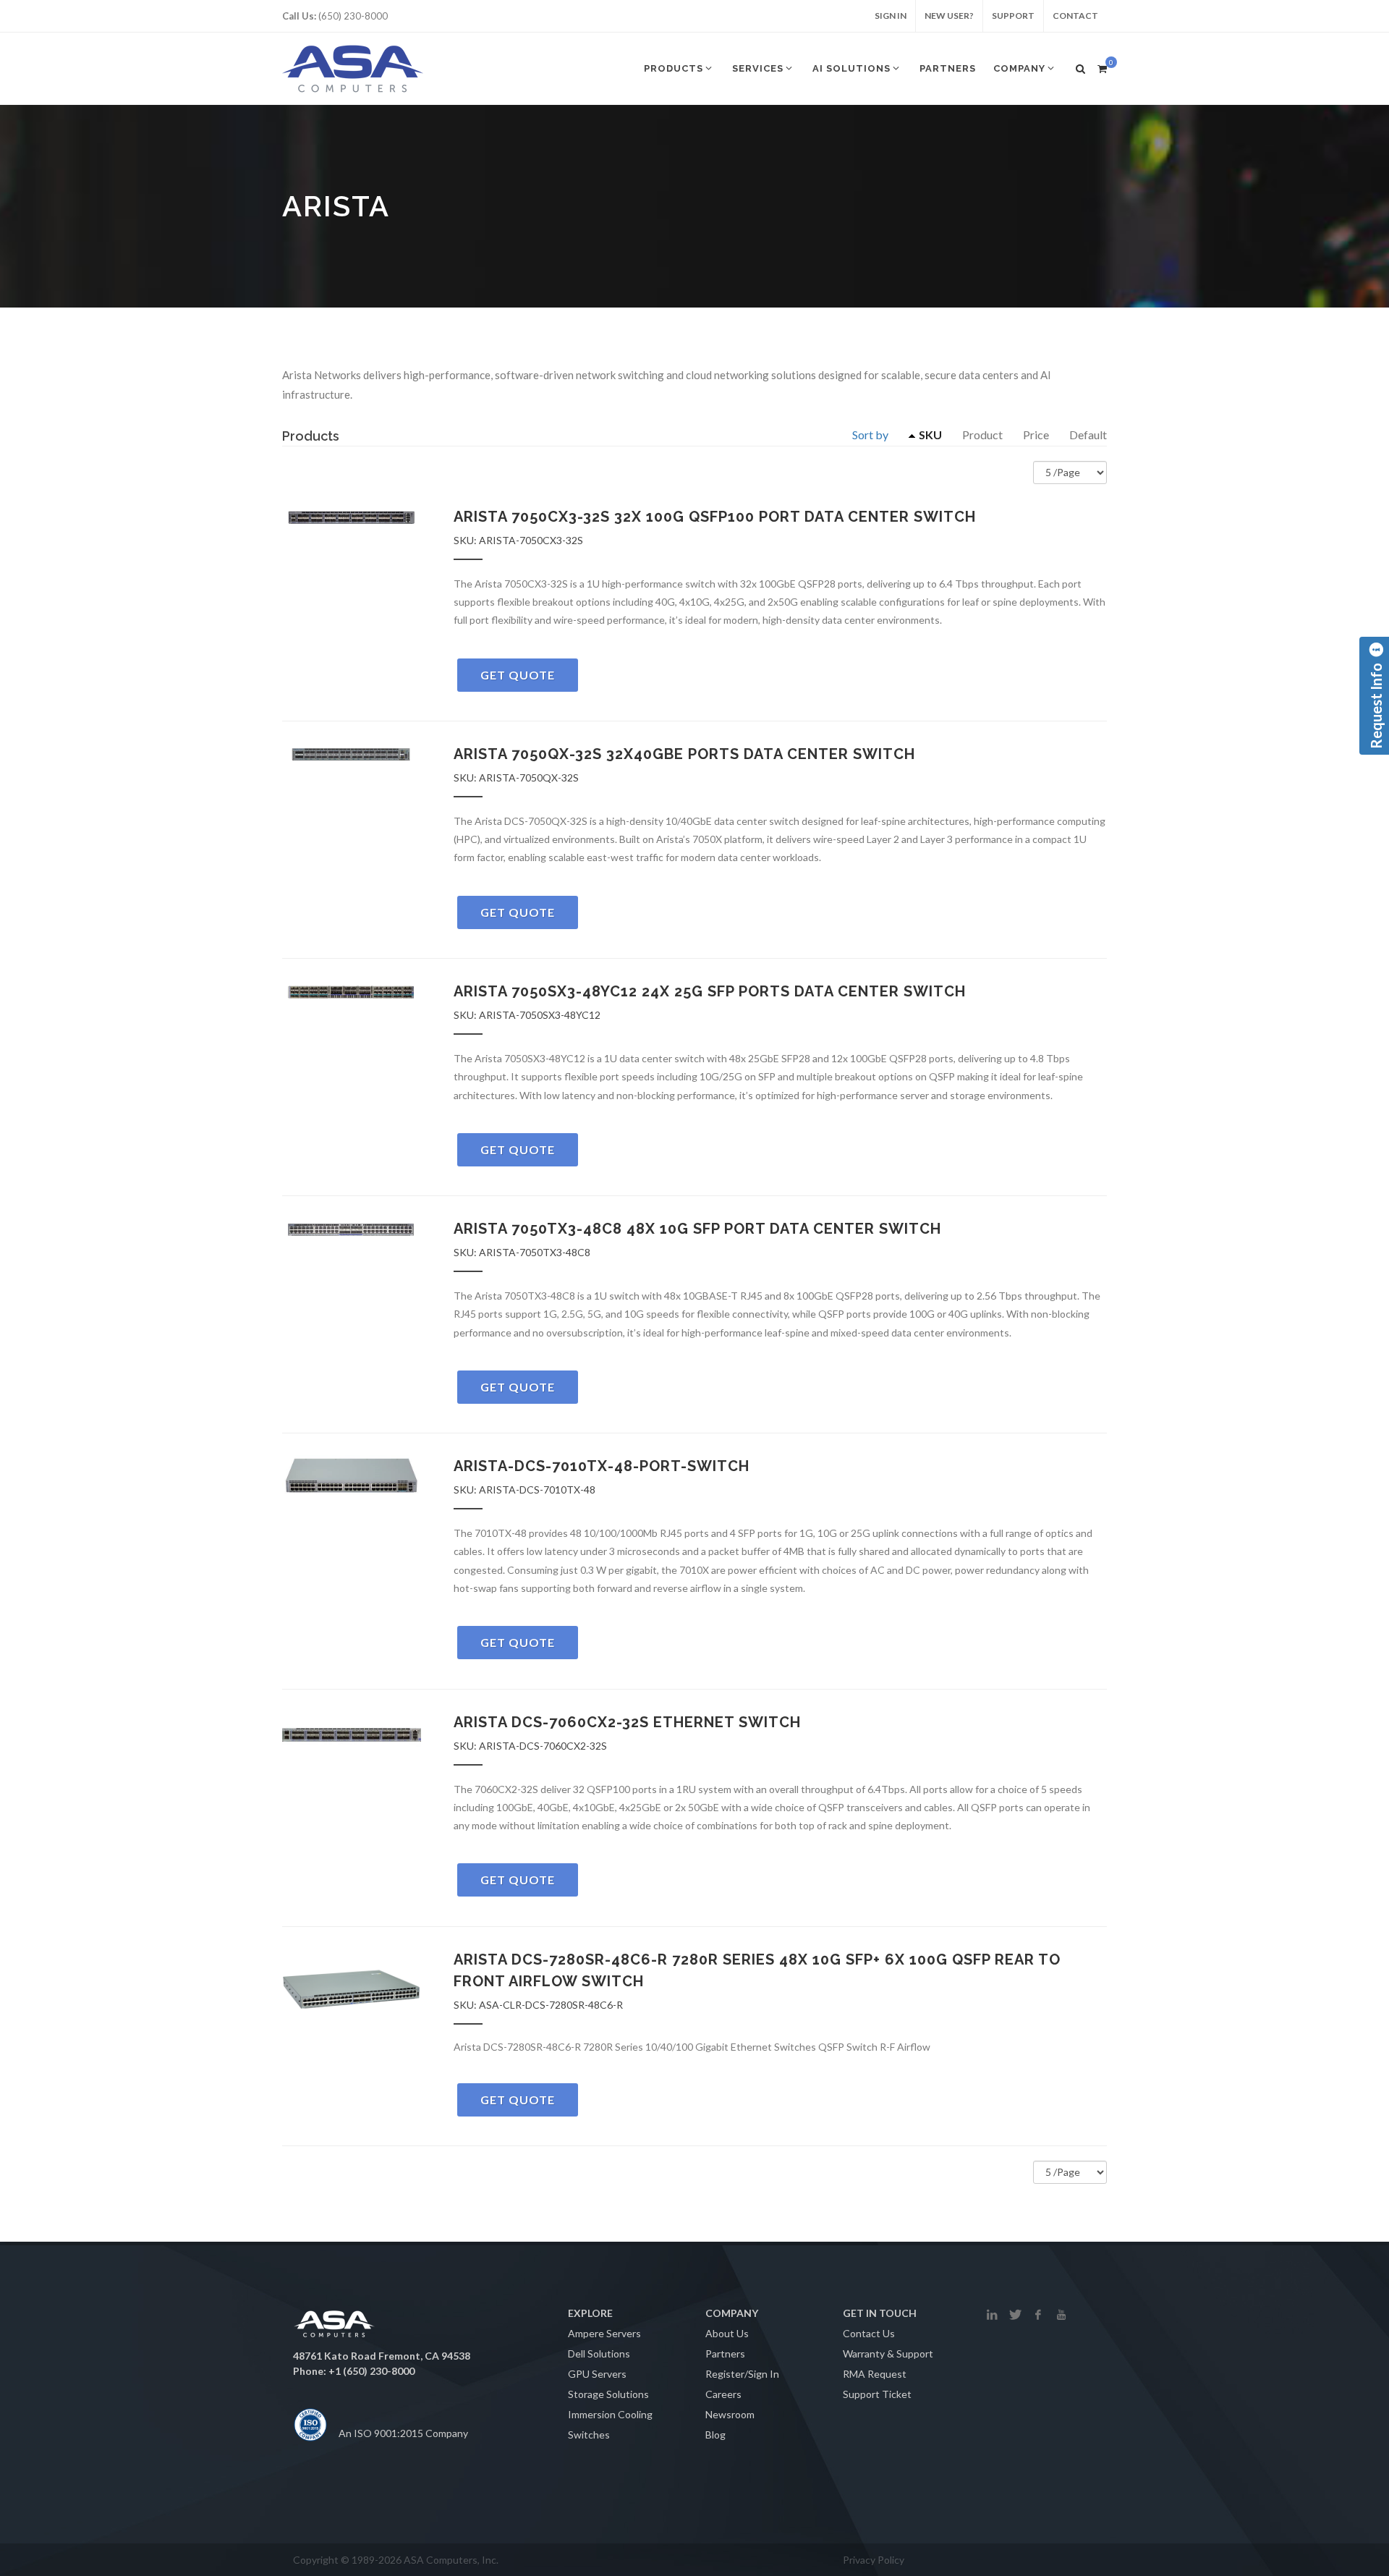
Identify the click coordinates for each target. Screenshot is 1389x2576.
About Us (727, 2333)
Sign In (891, 16)
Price (1036, 435)
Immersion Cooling (610, 2414)
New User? (949, 16)
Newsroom (730, 2414)
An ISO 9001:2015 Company (403, 2433)
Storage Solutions (608, 2394)
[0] (1102, 67)
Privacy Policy (874, 2560)
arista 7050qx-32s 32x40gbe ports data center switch (684, 754)
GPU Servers (597, 2374)
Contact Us (869, 2333)
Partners (725, 2353)
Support (1013, 16)
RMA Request (875, 2374)
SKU (930, 435)
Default (1088, 435)
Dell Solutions (599, 2353)
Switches (589, 2435)
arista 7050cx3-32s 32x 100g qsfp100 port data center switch (715, 517)
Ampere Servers (604, 2333)
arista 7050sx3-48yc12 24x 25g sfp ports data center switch (710, 991)
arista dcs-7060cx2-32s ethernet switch (627, 1722)
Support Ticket (877, 2394)
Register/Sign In (742, 2374)
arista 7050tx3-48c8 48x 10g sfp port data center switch (697, 1229)
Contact (1075, 16)
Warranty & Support (888, 2353)
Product (982, 435)
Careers (723, 2394)
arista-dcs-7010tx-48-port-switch (602, 1466)
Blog (715, 2435)
